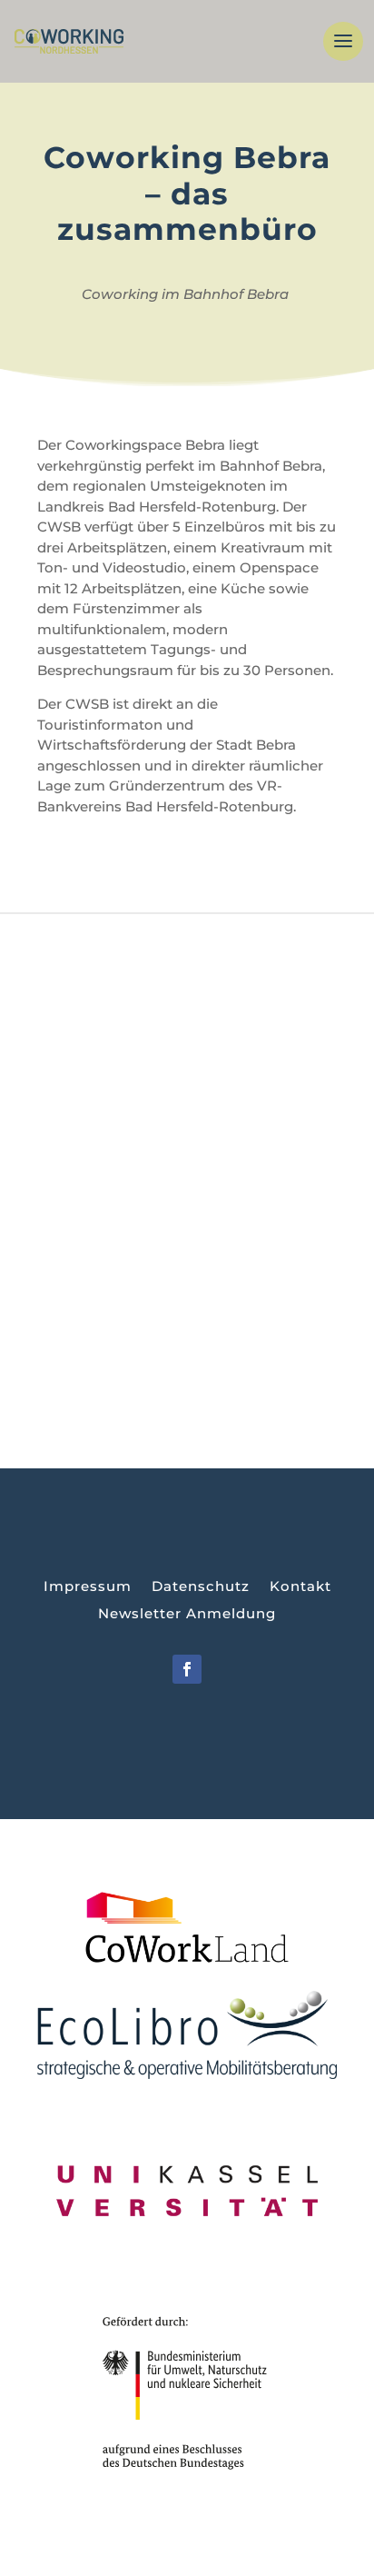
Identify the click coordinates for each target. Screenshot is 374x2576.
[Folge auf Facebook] (187, 1669)
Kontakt (300, 1587)
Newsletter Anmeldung (187, 1615)
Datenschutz (201, 1587)
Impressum (88, 1587)
